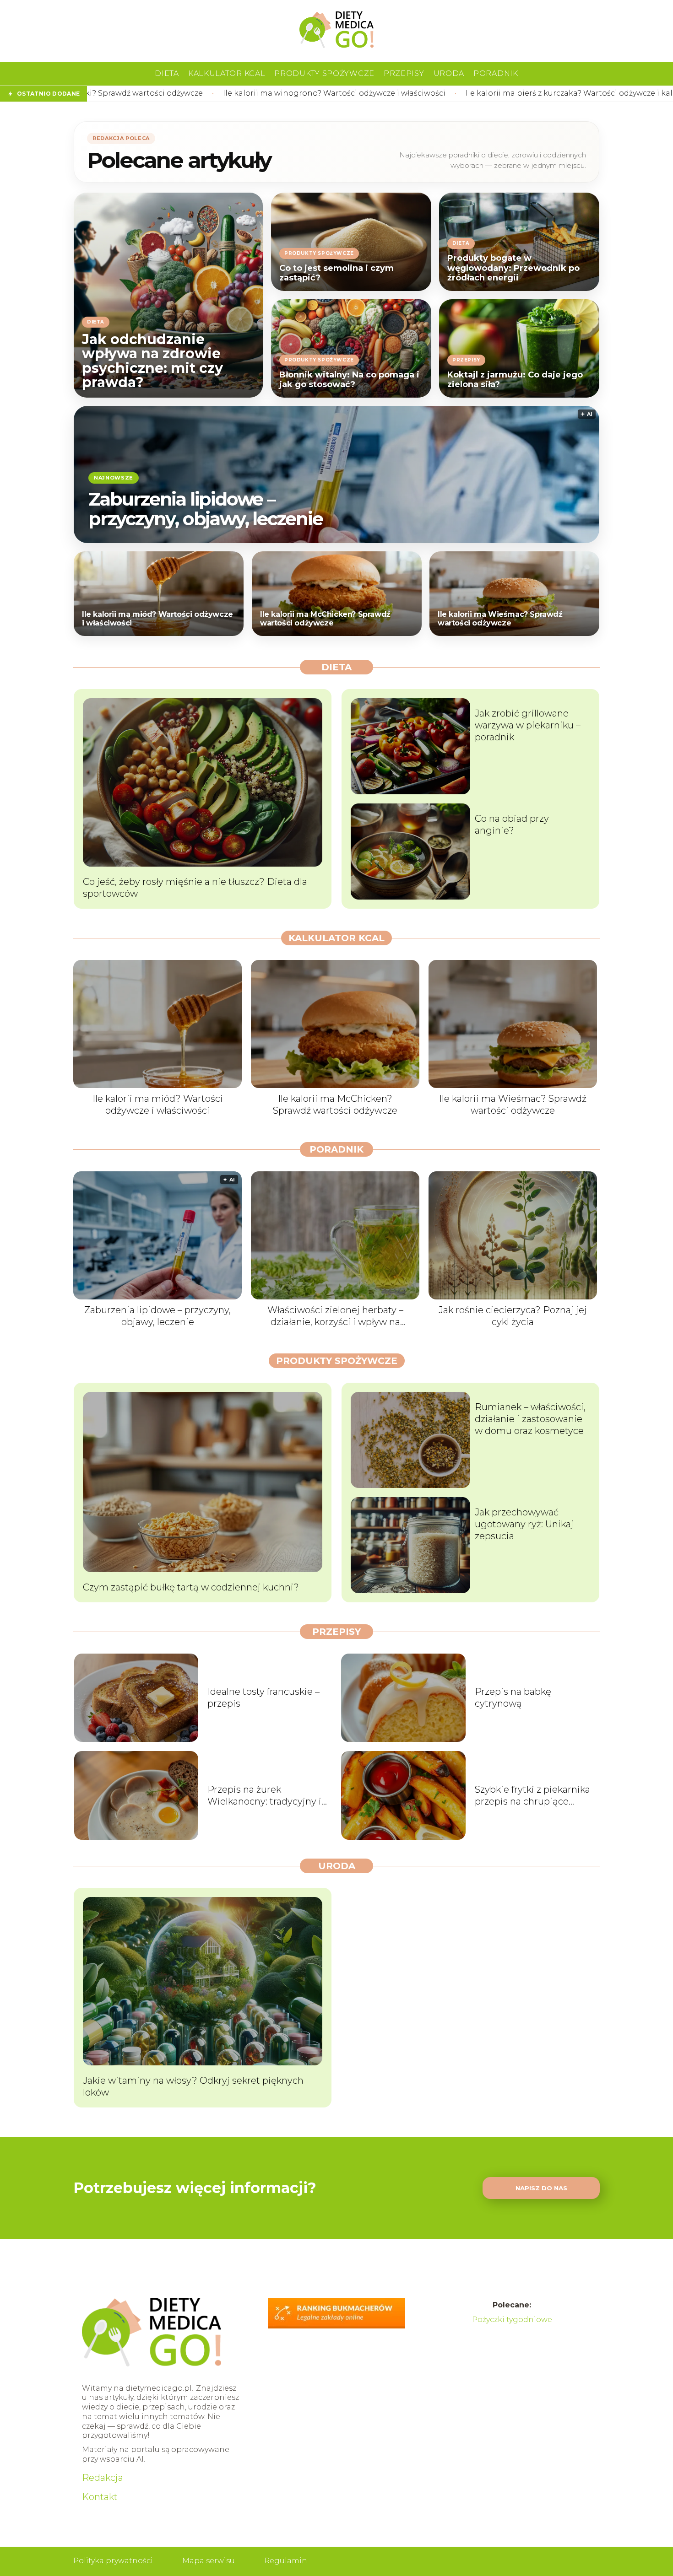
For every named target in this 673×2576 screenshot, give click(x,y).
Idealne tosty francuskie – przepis (263, 1698)
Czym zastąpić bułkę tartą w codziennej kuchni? (191, 1587)
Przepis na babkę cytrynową (513, 1698)
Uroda (449, 73)
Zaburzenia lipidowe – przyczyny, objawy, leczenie (206, 508)
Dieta (167, 73)
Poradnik (496, 73)
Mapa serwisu (209, 2561)
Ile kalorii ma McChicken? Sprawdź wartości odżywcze (325, 619)
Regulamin (286, 2561)
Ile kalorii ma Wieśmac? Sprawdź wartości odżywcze (500, 619)
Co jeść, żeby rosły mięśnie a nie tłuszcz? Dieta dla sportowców (195, 888)
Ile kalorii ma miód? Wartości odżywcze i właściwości (157, 619)
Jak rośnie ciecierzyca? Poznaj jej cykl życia (513, 1316)
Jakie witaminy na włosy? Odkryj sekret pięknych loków (193, 2086)
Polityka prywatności (113, 2561)
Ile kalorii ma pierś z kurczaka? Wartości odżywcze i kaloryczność (389, 93)
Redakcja (103, 2478)
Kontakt (100, 2497)
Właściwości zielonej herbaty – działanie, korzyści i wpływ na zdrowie (335, 1316)
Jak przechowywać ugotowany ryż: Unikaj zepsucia (524, 1524)
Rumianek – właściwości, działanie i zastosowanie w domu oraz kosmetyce (530, 1419)
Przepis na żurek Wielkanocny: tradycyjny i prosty (264, 1796)
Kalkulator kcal (227, 73)
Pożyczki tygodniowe (512, 2320)
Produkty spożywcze (324, 73)
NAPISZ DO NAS (541, 2188)
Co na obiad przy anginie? (512, 825)
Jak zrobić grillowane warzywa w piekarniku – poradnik (528, 725)
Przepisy (404, 73)
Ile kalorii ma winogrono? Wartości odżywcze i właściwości (135, 93)
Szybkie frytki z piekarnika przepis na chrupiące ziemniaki (532, 1796)
